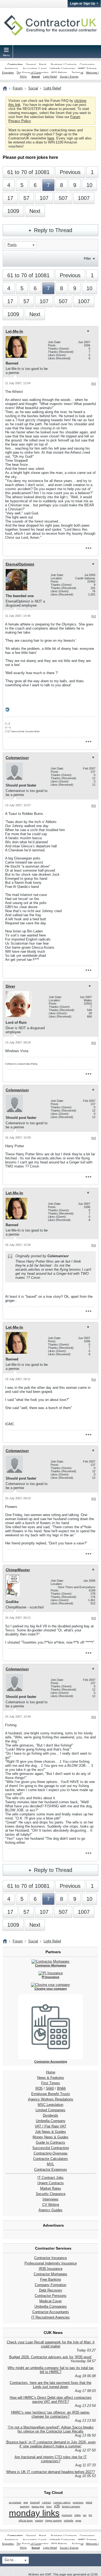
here (51, 138)
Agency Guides (50, 2210)
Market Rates (51, 2188)
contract (47, 2503)
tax (85, 2515)
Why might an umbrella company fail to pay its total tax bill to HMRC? (51, 2370)
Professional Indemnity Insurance (51, 2263)
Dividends (50, 2115)
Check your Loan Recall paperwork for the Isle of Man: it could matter (51, 2344)
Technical (77, 73)
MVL (50, 2164)
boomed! (35, 2503)
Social (36, 77)
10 (89, 185)
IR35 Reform (59, 73)
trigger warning (53, 2521)
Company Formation (50, 2285)
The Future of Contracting (32, 73)
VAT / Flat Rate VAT (50, 2126)
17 (10, 198)
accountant (15, 2503)
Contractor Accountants (51, 2312)
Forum (18, 88)
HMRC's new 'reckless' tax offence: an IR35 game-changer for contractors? (50, 2414)
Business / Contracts (64, 64)
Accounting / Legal (35, 68)
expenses (78, 2503)
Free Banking (50, 2279)
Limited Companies (50, 2110)
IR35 (39, 2088)
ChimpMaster (18, 1570)
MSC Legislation (50, 2105)
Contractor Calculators (50, 2159)
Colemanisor (17, 758)
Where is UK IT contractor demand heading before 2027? (50, 2472)
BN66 (61, 2088)
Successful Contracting (50, 2148)
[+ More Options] (88, 548)
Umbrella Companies (62, 68)
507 (63, 198)
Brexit (43, 64)
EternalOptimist (20, 564)
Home (51, 2072)
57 (26, 198)
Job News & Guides (50, 2132)
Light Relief (50, 77)
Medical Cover (50, 2301)
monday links (34, 2513)
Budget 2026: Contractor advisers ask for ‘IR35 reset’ (51, 2357)
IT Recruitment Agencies (50, 2317)
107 (44, 198)
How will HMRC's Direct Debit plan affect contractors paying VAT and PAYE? (51, 2400)
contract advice (62, 2503)
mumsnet (67, 2515)
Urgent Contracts (51, 2183)
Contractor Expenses (51, 2169)
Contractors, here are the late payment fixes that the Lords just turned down (50, 2385)
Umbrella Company (51, 2121)
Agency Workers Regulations (51, 2099)
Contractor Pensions (51, 2296)
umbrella (69, 2521)
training (39, 2521)
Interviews (50, 2199)
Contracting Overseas (51, 2153)
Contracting (15, 64)
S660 (50, 2088)
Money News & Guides (50, 2137)
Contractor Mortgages (50, 2274)
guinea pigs (38, 2507)
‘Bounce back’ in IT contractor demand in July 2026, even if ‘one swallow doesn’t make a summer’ (51, 2444)
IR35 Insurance (51, 2269)
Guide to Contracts (50, 2142)
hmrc (49, 2507)
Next (35, 211)
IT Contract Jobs (50, 2178)
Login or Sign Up (83, 4)
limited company (71, 2507)
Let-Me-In (14, 331)
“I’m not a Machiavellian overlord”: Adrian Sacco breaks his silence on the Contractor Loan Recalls (51, 2429)
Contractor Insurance (50, 2258)
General (31, 64)
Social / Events (69, 77)
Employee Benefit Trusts (51, 2094)
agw (26, 2503)
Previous (70, 172)
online (78, 2515)
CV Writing (51, 2205)
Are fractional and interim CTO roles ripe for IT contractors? (51, 2459)
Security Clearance (51, 2194)
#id (94, 384)
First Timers (51, 2083)
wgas (78, 2521)
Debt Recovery (51, 2290)
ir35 (57, 2506)
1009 (13, 211)
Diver (10, 986)
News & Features (51, 2078)
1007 (84, 198)
